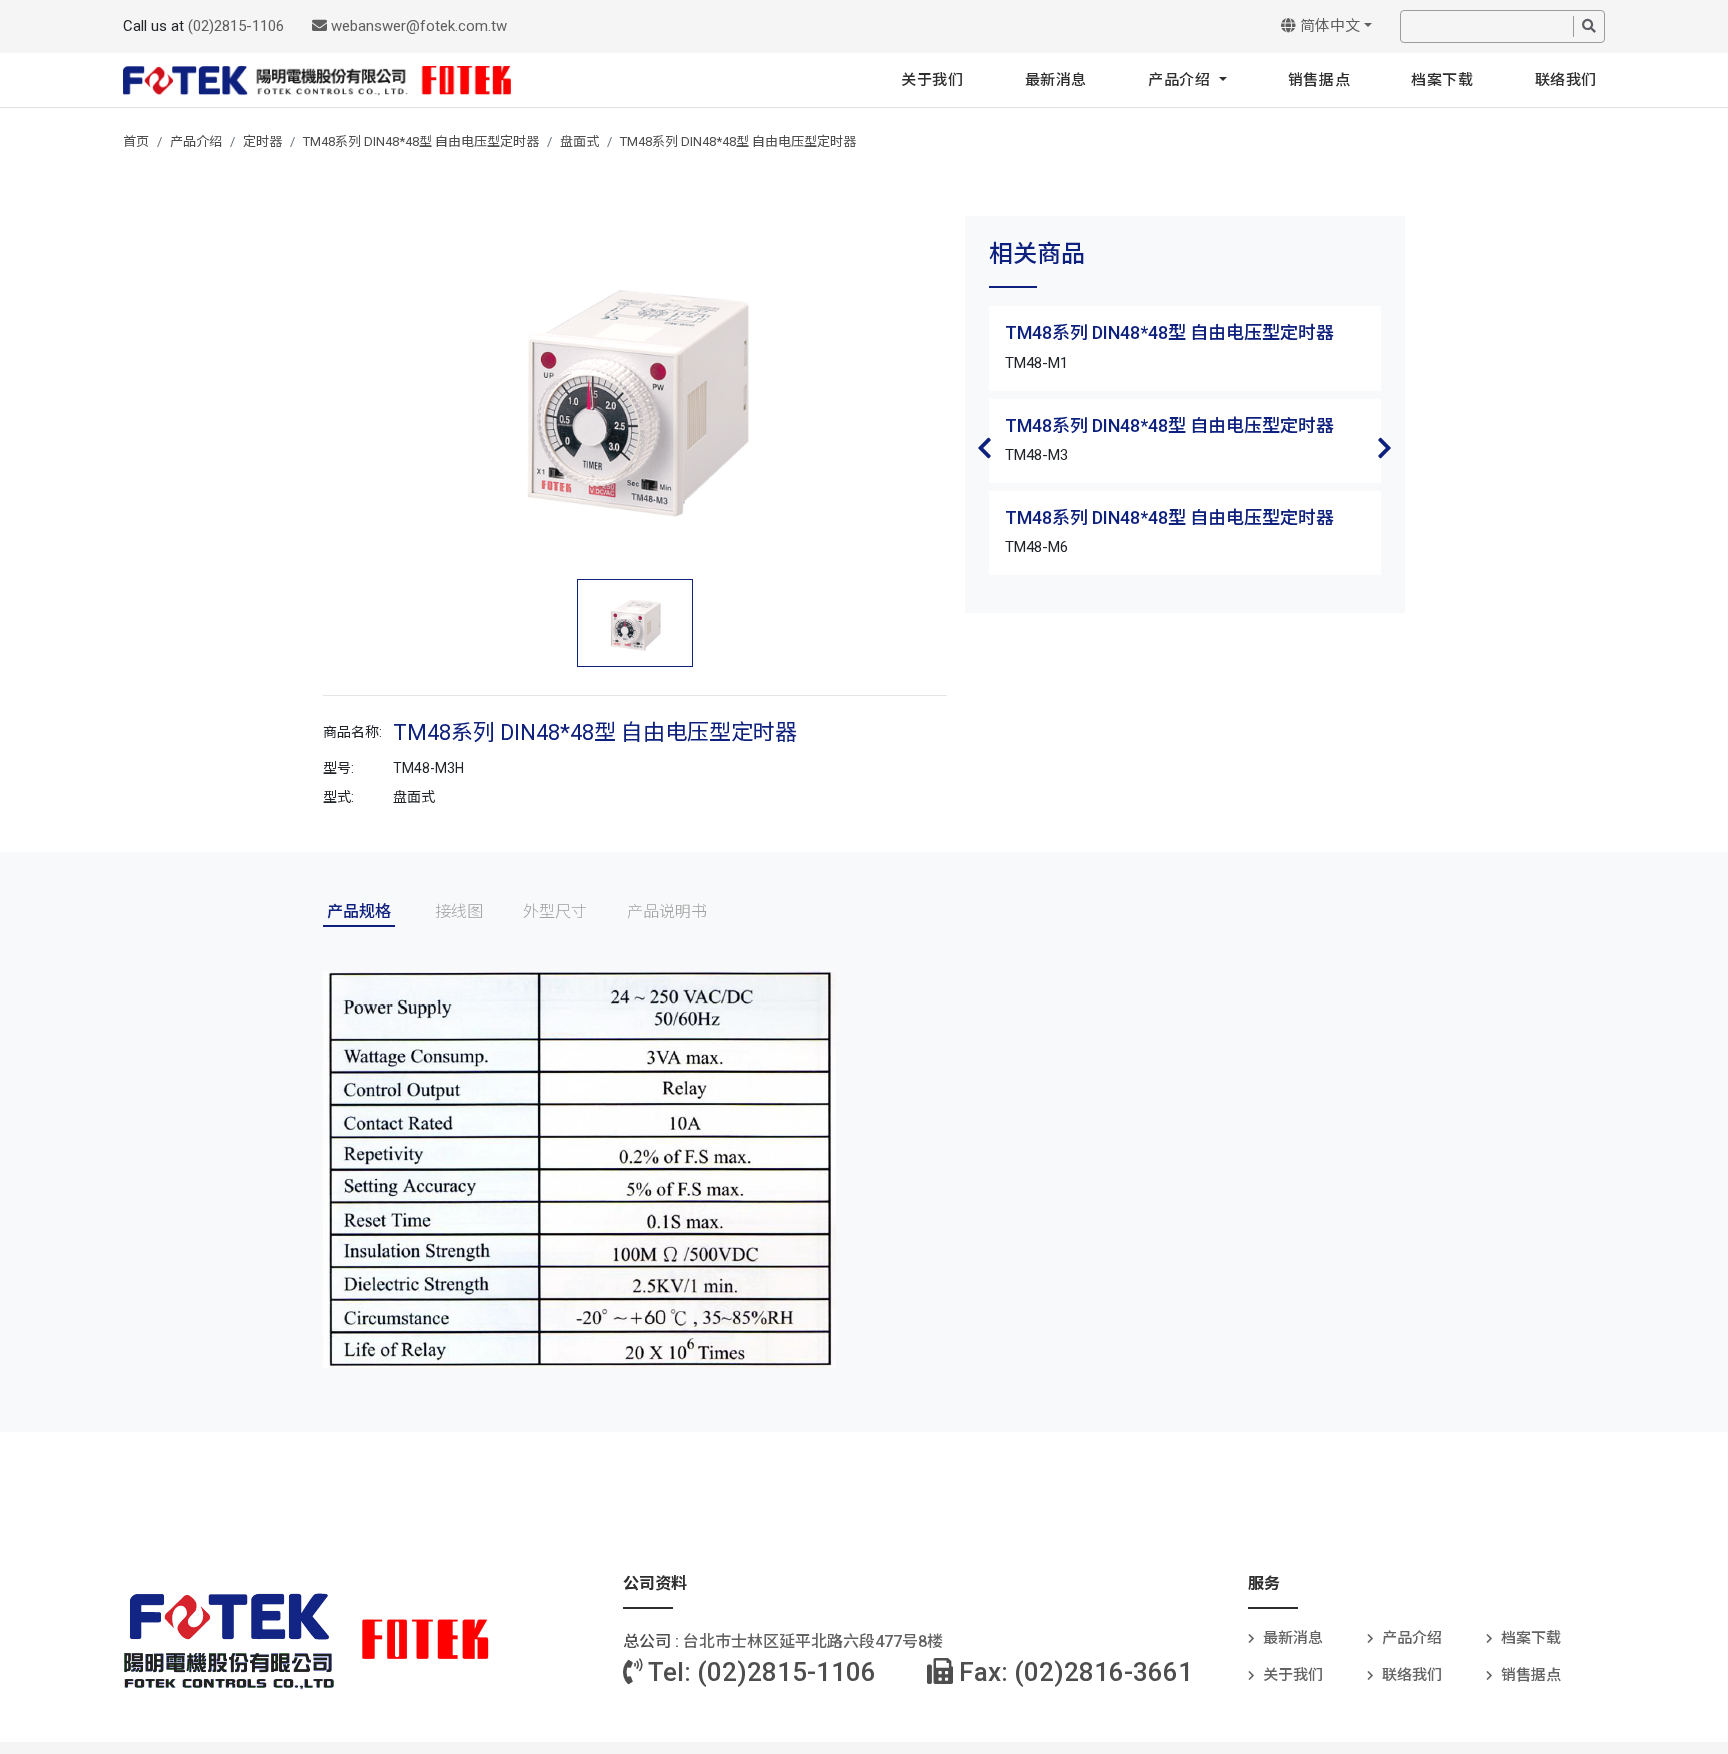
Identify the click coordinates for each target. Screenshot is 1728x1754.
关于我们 (932, 80)
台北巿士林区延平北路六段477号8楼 (813, 1641)
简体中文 (1328, 26)
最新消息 (1056, 80)
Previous (985, 448)
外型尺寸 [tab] (555, 911)
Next (1385, 448)
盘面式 (579, 141)
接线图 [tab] (459, 911)
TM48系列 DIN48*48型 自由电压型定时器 (421, 141)
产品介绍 (1181, 80)
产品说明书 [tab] (667, 911)
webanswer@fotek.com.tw (417, 26)
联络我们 (1566, 80)
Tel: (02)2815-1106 (759, 1672)
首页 (136, 141)
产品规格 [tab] (359, 911)
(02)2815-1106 (236, 26)
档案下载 (1442, 80)
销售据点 (1319, 80)
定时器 (262, 141)
